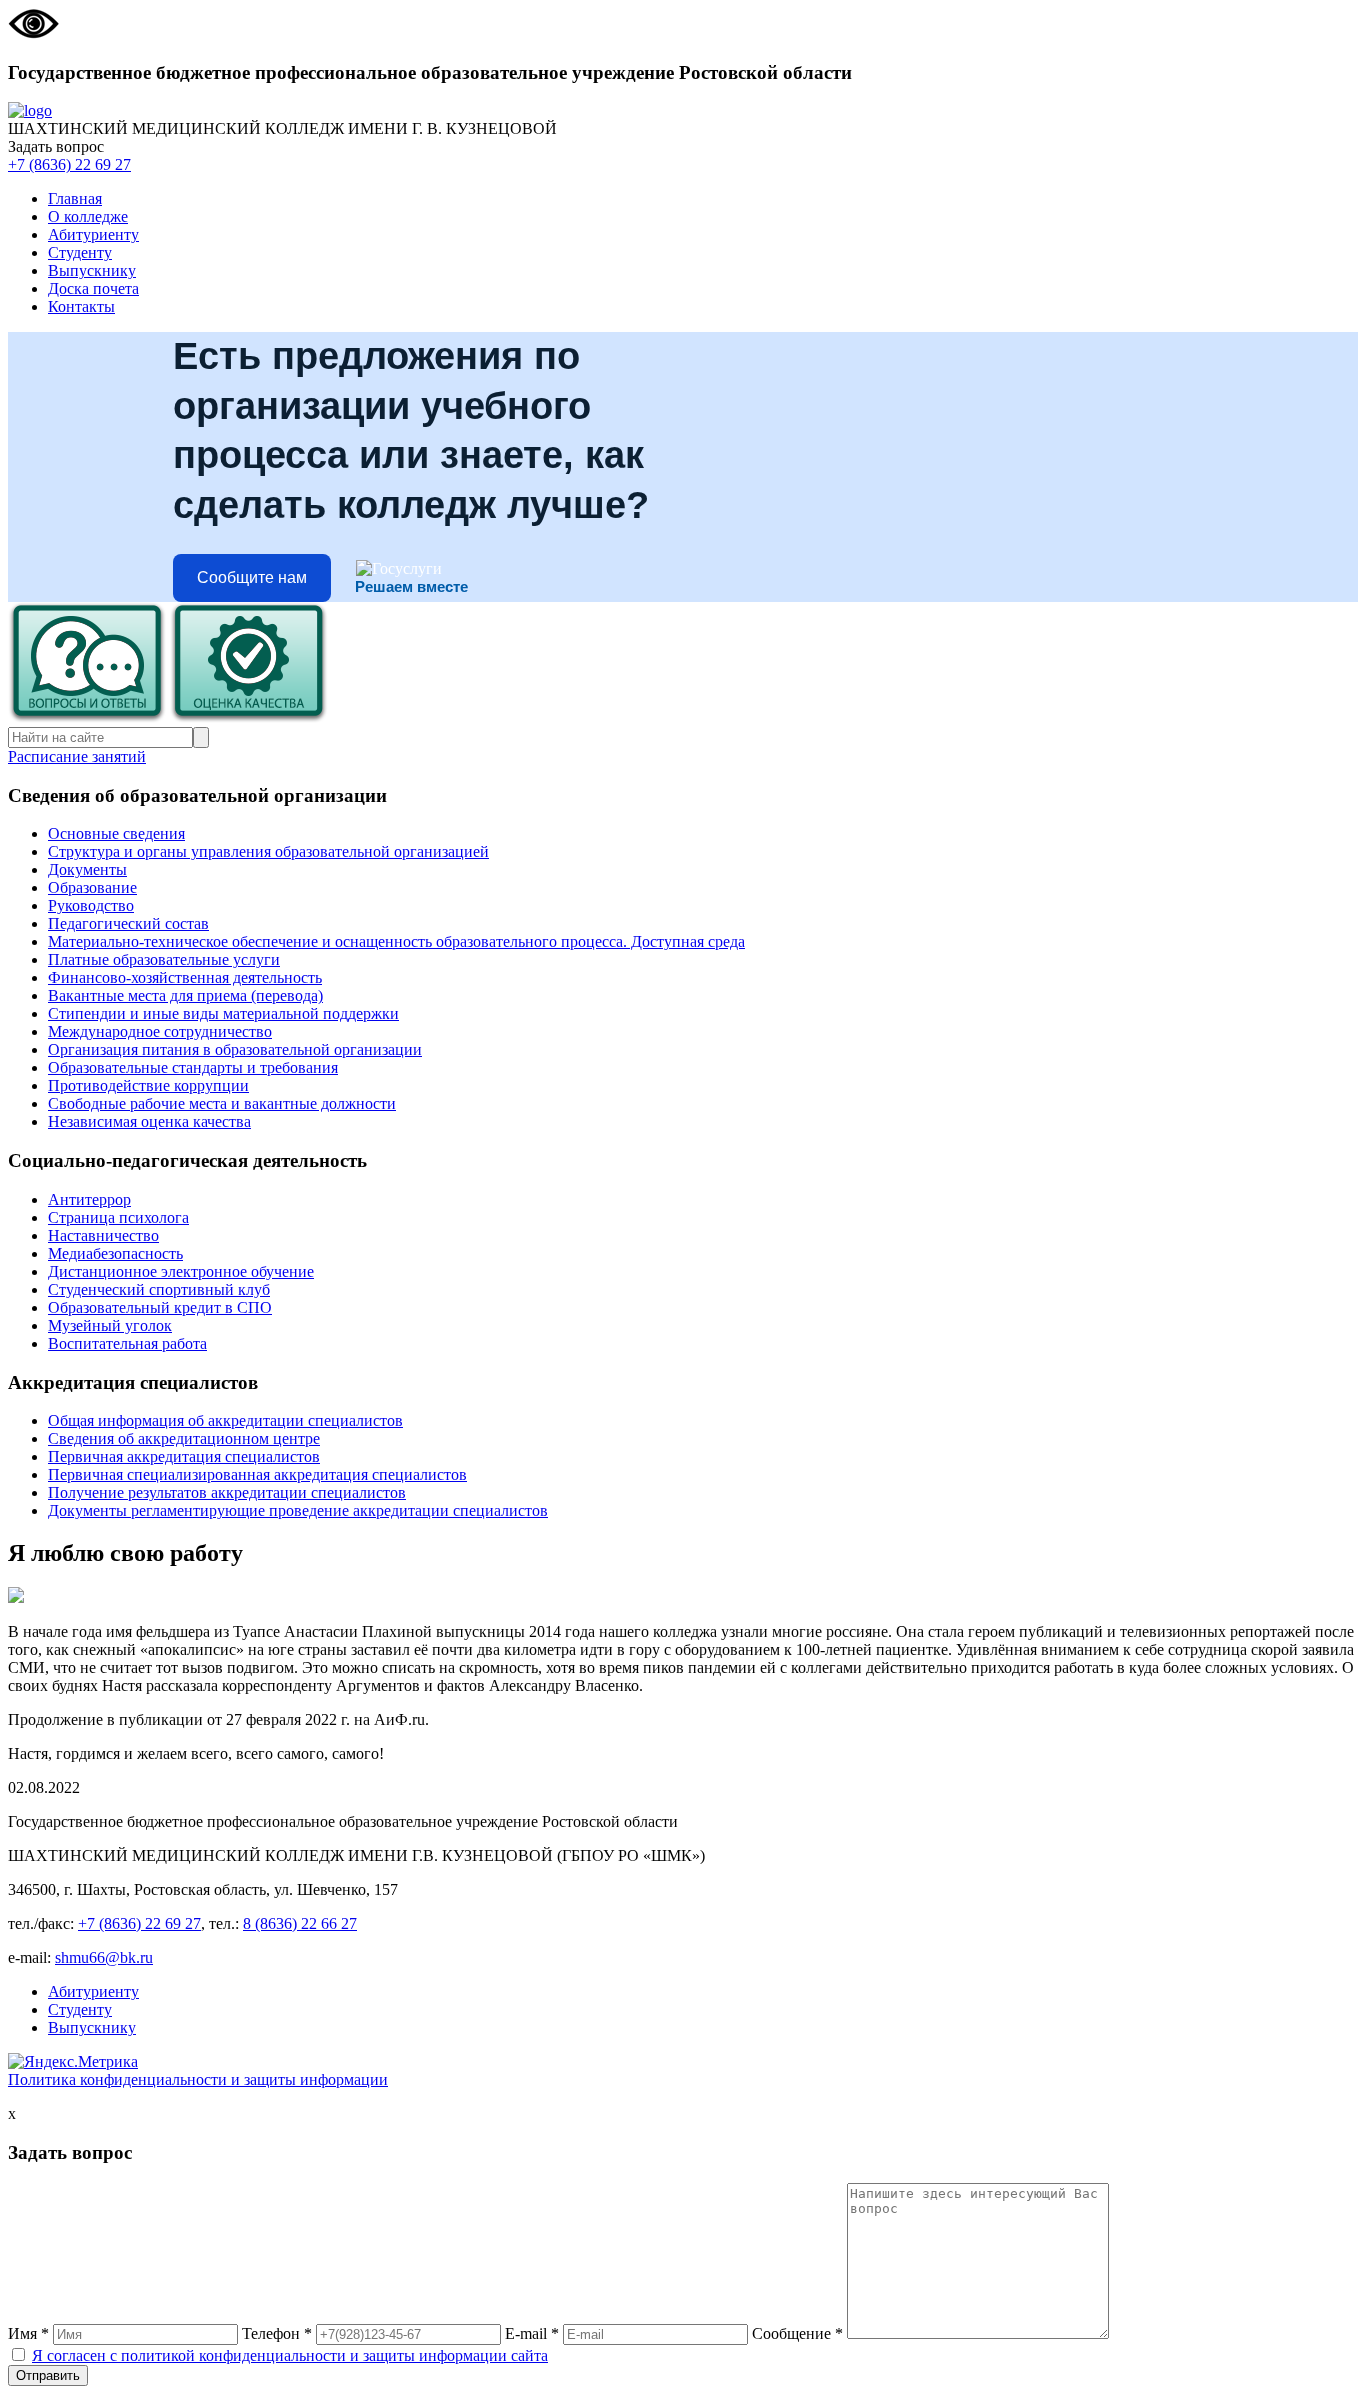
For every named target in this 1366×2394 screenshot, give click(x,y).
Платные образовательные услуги (164, 959)
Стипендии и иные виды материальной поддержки (223, 1013)
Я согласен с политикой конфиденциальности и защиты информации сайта (290, 2355)
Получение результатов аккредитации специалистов (227, 1492)
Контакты (81, 306)
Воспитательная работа (127, 1343)
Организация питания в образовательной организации (235, 1049)
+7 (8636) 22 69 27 (69, 164)
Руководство (91, 905)
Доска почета (93, 288)
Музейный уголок (110, 1325)
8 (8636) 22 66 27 (300, 1923)
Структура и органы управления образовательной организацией (268, 851)
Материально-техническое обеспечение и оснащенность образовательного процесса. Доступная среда (396, 941)
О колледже (88, 216)
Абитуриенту (93, 234)
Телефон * (277, 2333)
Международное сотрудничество (160, 1031)
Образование (92, 887)
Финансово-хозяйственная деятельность (185, 977)
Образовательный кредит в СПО (160, 1307)
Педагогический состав (128, 923)
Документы (87, 869)
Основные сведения (116, 833)
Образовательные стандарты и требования (193, 1067)
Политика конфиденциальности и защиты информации (198, 2079)
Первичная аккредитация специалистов (184, 1456)
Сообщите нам (252, 577)
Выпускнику (92, 270)
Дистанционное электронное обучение (181, 1271)
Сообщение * (797, 2333)
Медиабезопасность (115, 1253)
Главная (75, 198)
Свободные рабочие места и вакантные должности (222, 1103)
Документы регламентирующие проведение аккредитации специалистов (298, 1510)
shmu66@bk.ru (104, 1957)
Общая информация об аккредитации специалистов (225, 1420)
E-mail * (532, 2333)
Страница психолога (118, 1217)
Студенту (80, 252)
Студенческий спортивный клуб (159, 1289)
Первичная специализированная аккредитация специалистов (257, 1474)
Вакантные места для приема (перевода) (185, 995)
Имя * (28, 2333)
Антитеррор (89, 1199)
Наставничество (103, 1235)
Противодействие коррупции (148, 1085)
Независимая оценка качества (149, 1121)
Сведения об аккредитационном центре (184, 1438)
